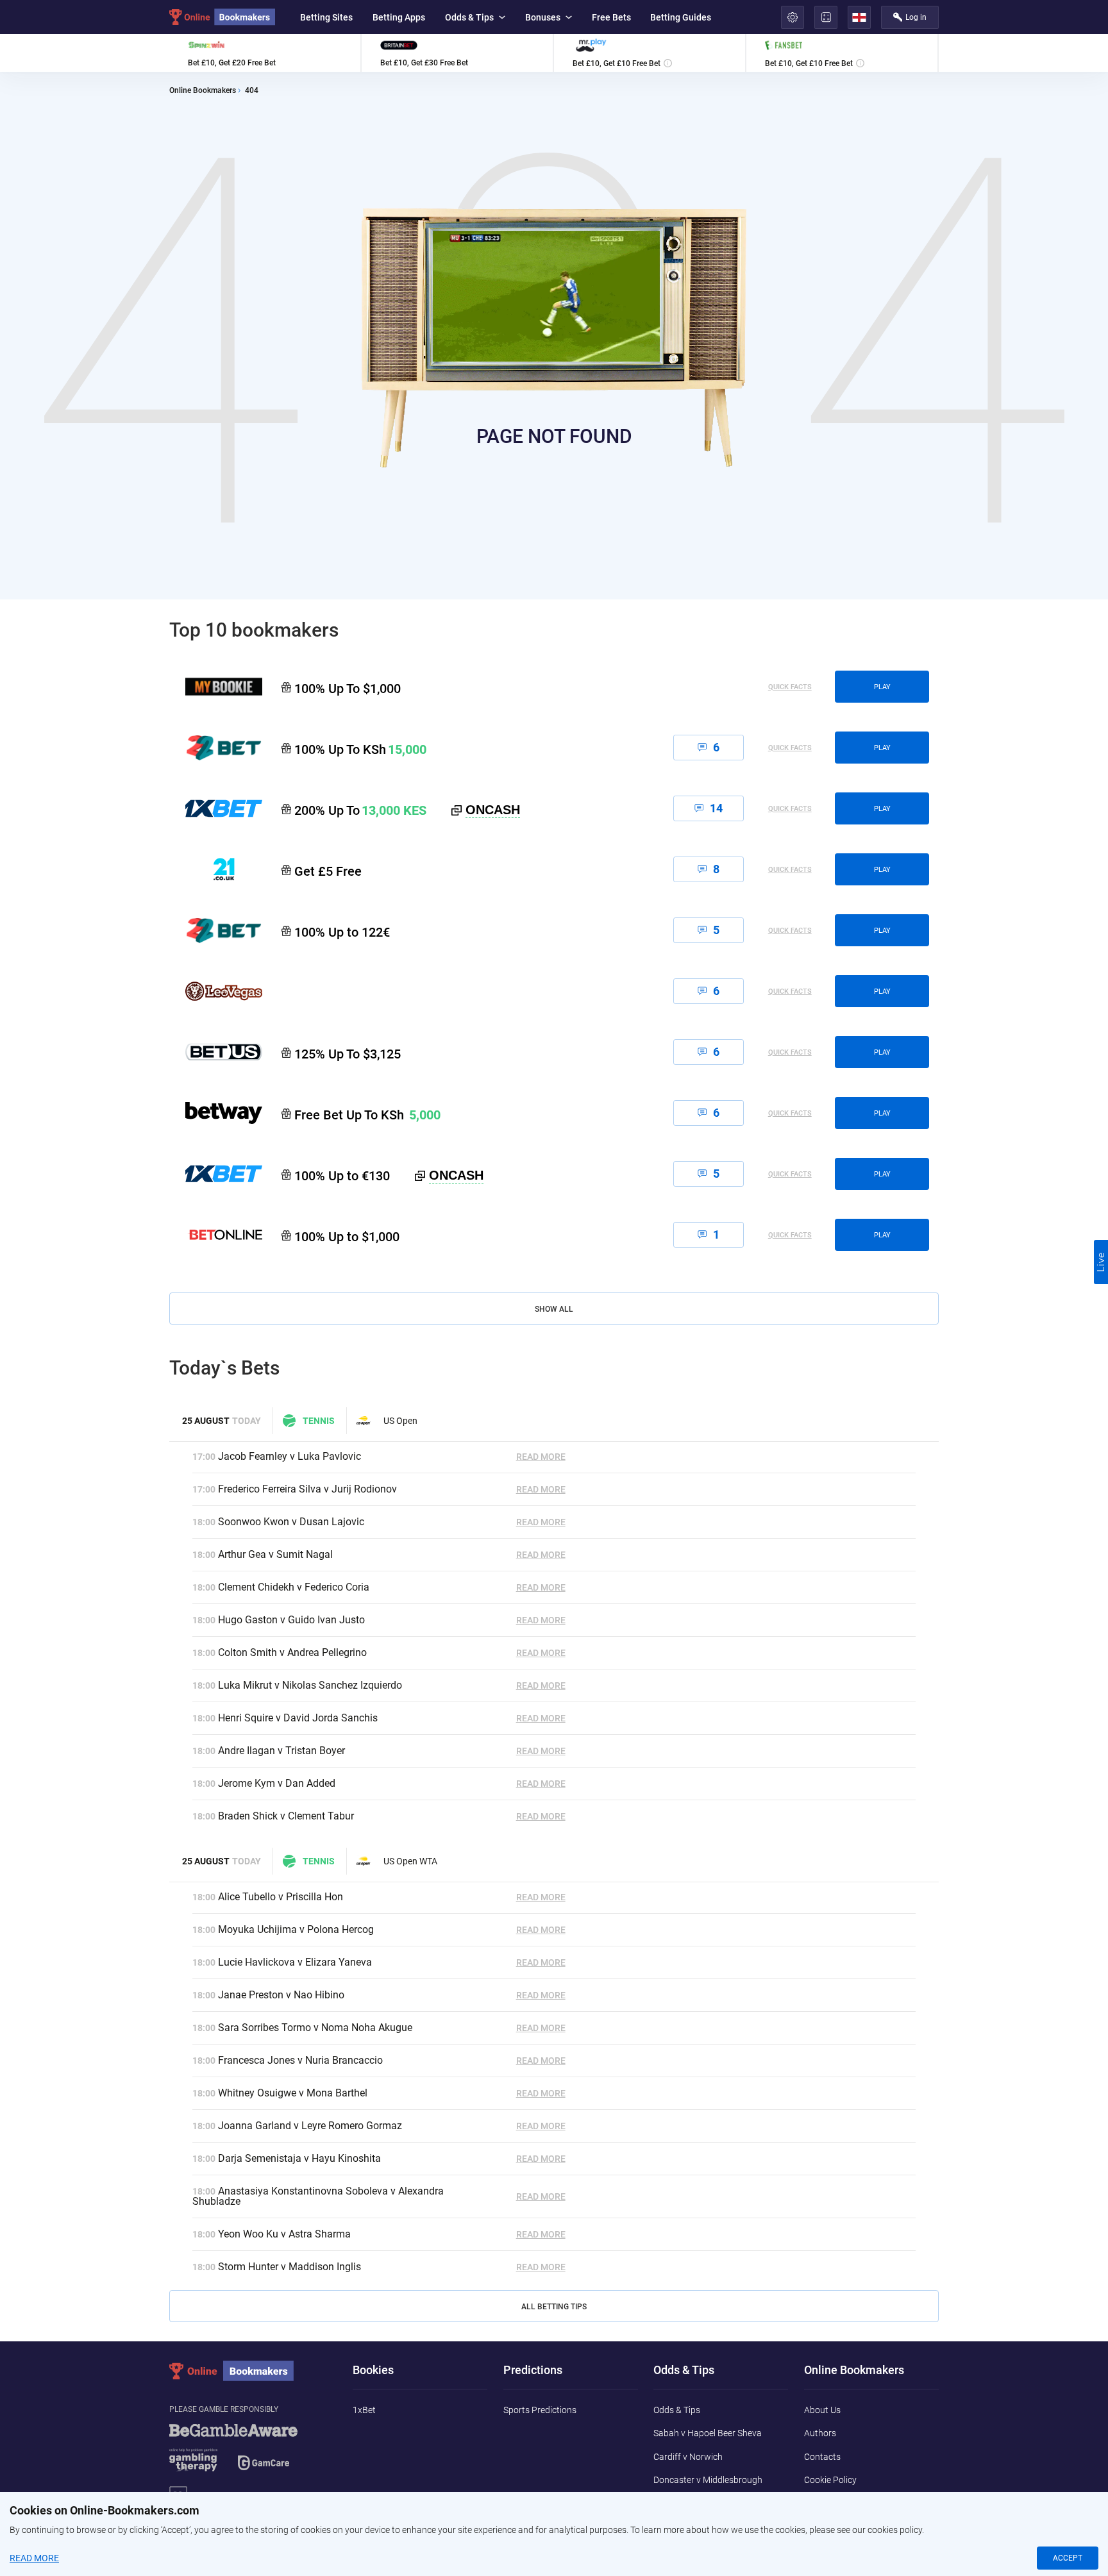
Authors (820, 2433)
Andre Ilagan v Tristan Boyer (281, 1751)
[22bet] (216, 930)
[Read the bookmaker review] (265, 53)
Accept (1068, 2558)
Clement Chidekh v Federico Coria (294, 1587)
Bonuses (543, 17)
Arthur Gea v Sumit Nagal (275, 1554)
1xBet (364, 2410)
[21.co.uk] (216, 869)
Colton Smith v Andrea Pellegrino (292, 1652)
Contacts (822, 2457)
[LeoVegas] (216, 991)
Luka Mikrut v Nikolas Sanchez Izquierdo (310, 1685)
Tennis (319, 1421)
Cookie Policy (830, 2480)
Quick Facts (790, 687)
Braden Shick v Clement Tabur (286, 1816)
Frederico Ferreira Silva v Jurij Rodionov (307, 1489)
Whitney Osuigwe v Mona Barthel (293, 2093)
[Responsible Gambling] (249, 2454)
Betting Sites (326, 17)
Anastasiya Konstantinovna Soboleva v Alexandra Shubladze (318, 2196)
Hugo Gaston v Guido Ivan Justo (291, 1620)
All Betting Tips (554, 2307)
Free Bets (611, 17)
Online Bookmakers (203, 91)
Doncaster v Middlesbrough (708, 2480)
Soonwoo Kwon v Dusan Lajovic (291, 1522)
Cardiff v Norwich (688, 2457)
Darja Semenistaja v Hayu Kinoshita (299, 2158)
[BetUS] (216, 1052)
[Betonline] (216, 1235)
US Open (400, 1421)
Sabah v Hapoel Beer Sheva (708, 2433)
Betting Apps (399, 17)
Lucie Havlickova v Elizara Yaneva (295, 1962)
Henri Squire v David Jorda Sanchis (298, 1718)
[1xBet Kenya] (216, 808)
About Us (822, 2410)
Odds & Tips (469, 17)
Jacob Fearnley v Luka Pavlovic (290, 1456)
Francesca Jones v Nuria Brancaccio (300, 2060)
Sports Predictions (540, 2410)
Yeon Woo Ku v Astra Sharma (284, 2234)
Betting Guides (681, 17)
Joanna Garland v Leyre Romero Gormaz (310, 2126)
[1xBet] (216, 1174)
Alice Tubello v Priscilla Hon (281, 1897)
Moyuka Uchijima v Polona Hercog (296, 1929)
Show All (554, 1309)
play (882, 687)
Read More (541, 1457)
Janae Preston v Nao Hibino (281, 1995)
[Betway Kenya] (216, 1113)
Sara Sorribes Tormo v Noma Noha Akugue (315, 2028)
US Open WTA (410, 1861)
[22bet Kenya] (216, 748)
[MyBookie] (216, 687)
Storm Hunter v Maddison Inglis (290, 2267)
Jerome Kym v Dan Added (277, 1783)
